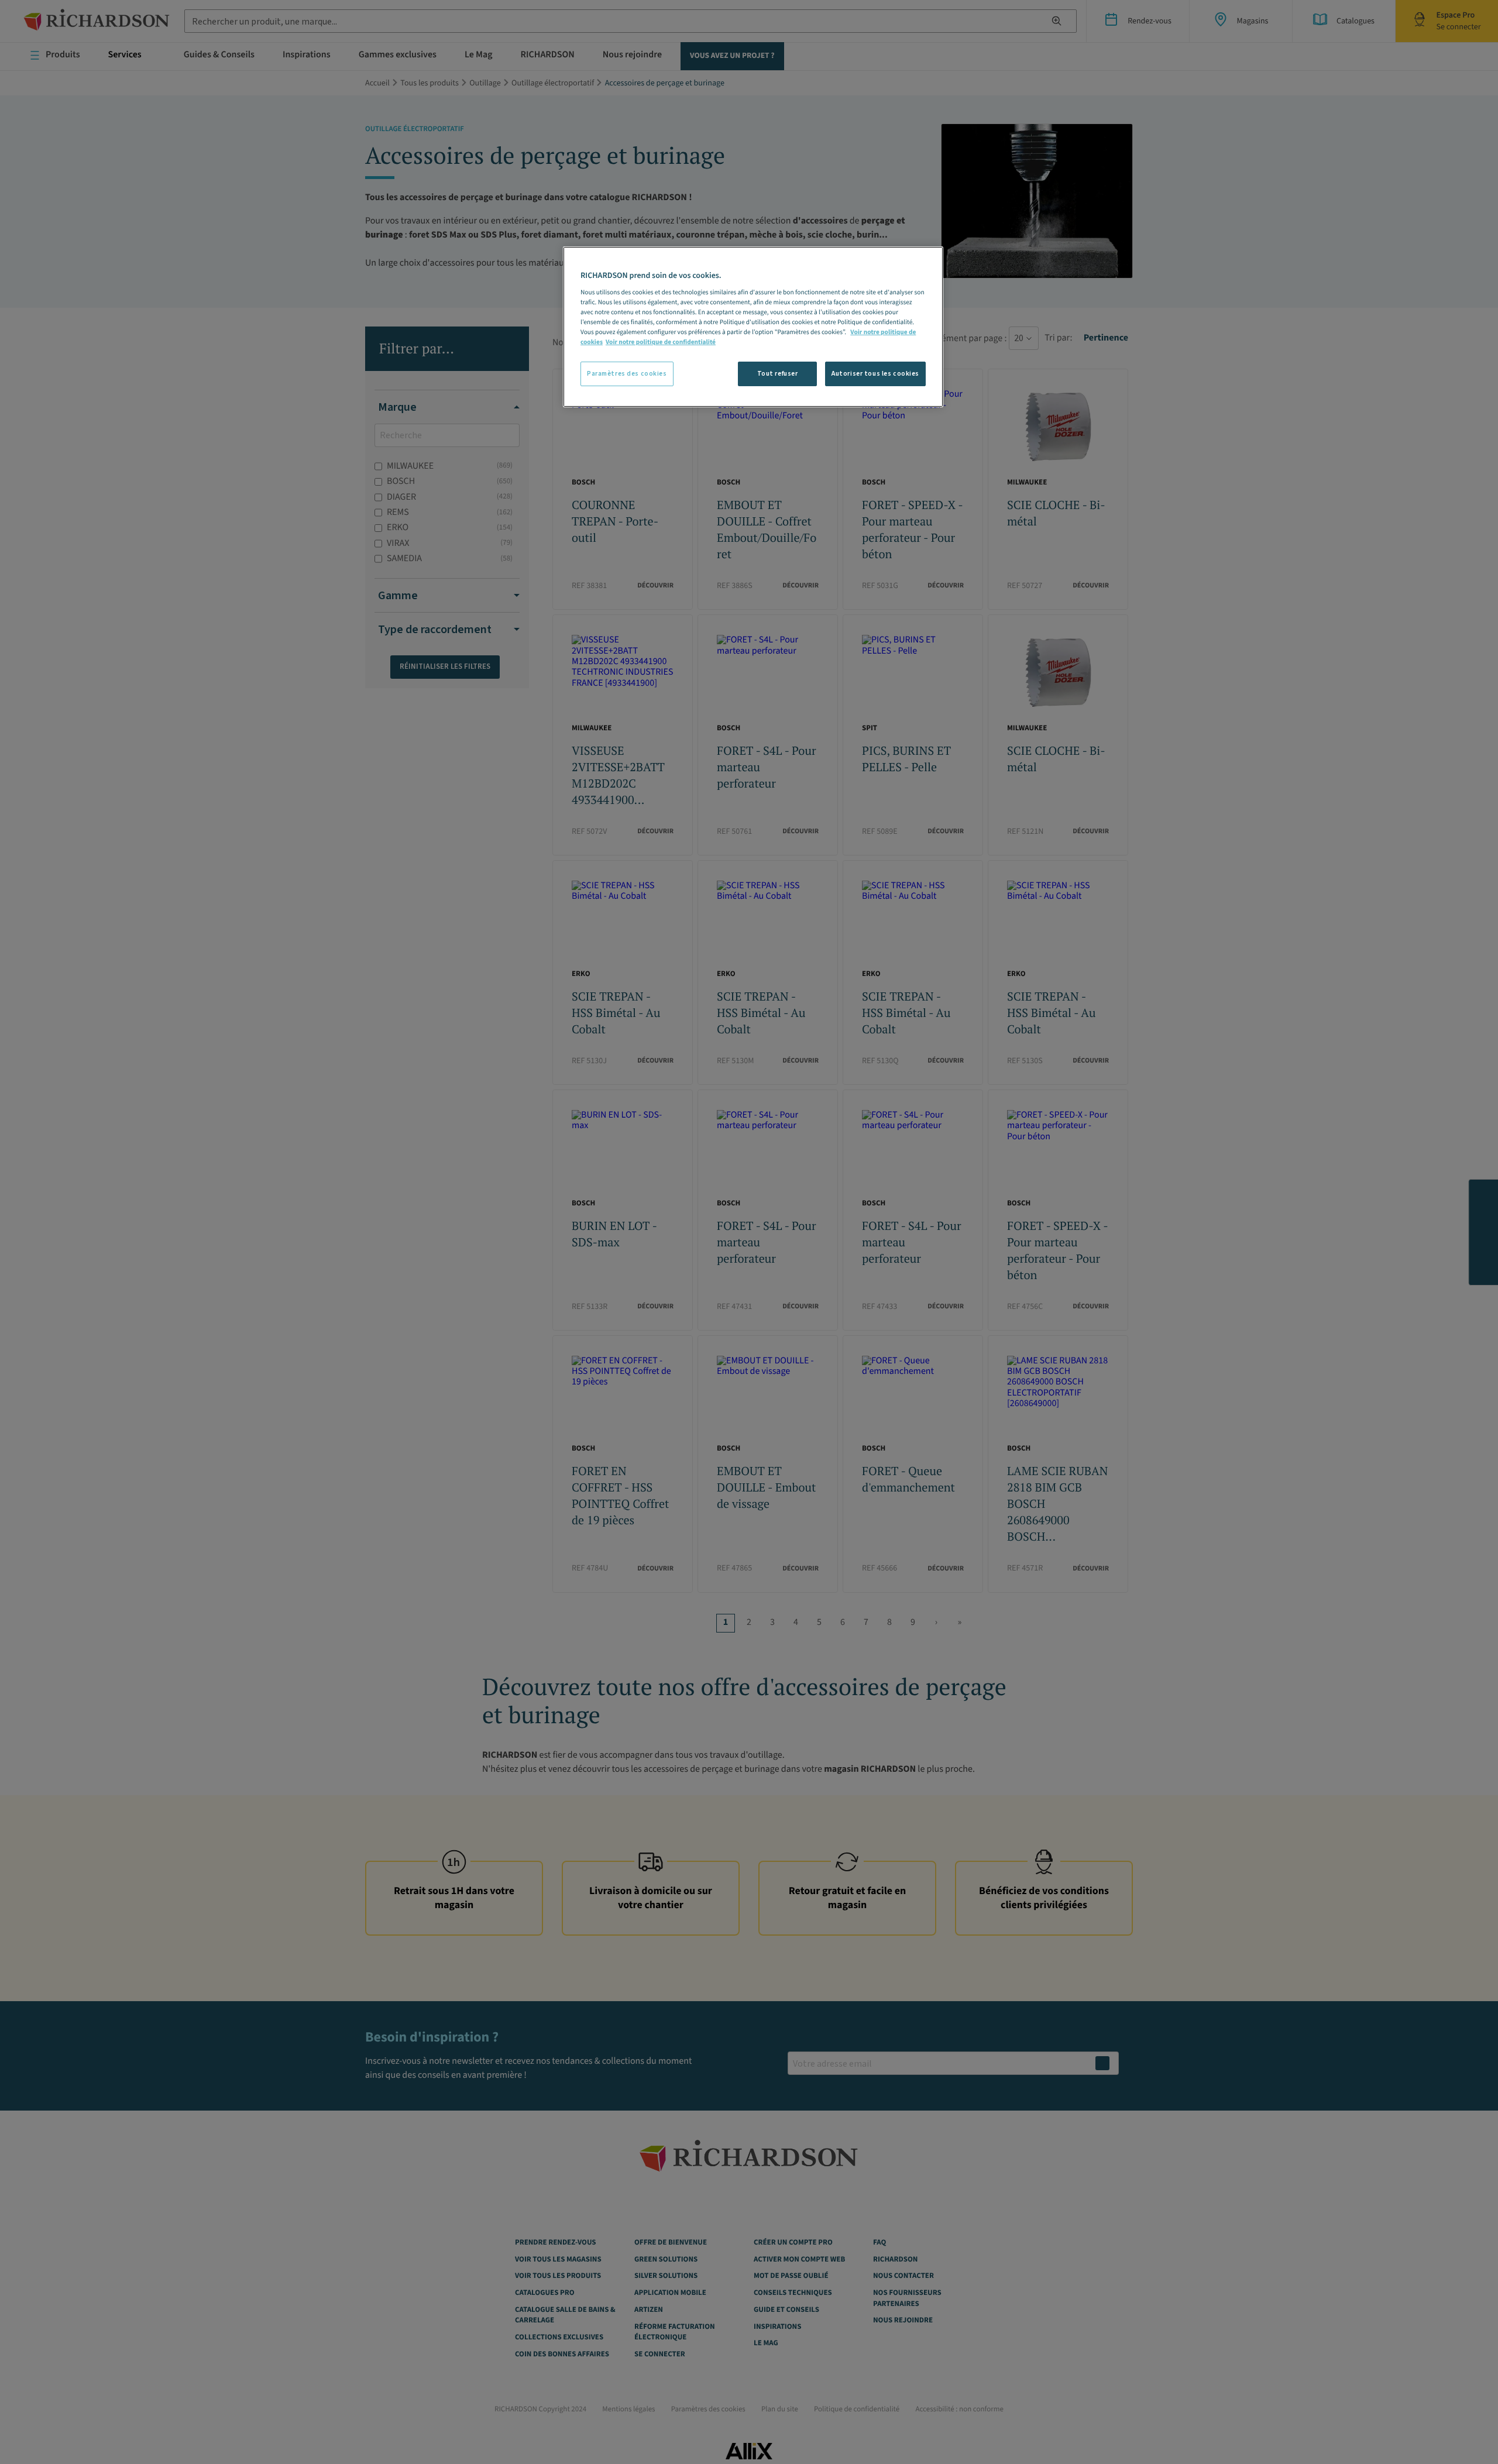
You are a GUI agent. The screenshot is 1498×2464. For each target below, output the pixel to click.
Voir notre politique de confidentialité (661, 342)
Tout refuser (778, 374)
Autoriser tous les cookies (875, 374)
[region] (753, 327)
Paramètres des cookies (627, 374)
